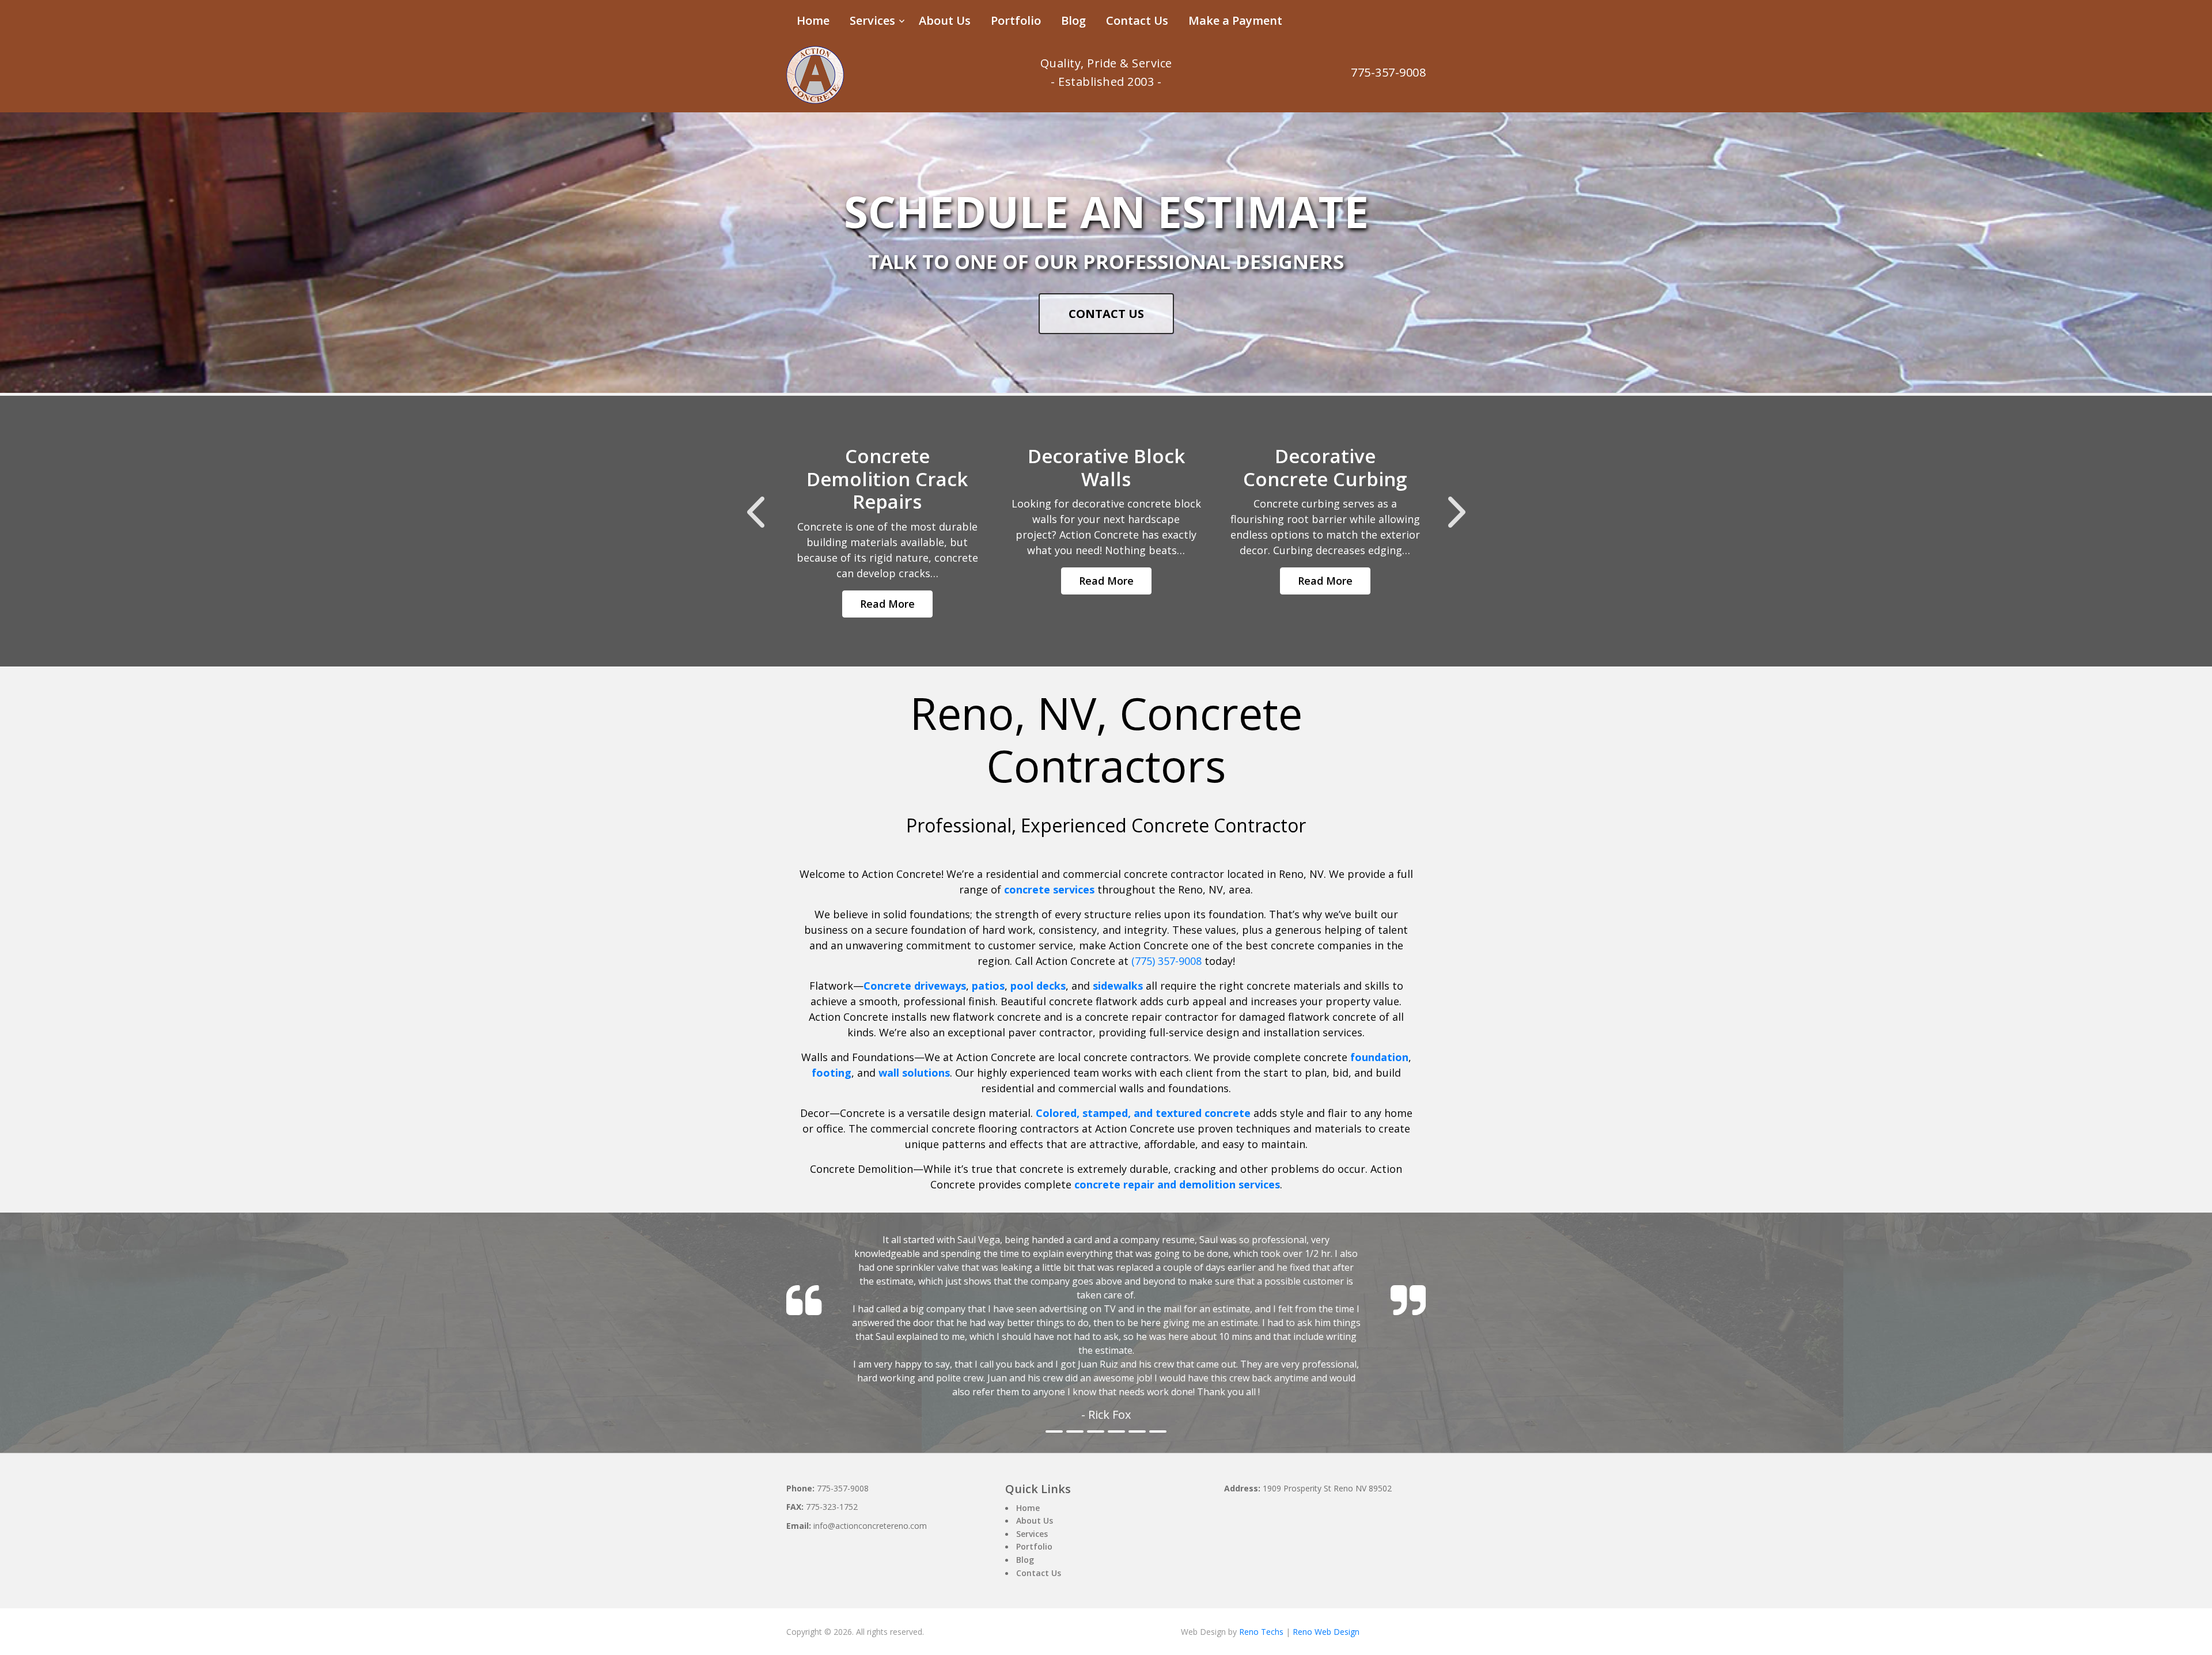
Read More (887, 604)
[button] (755, 512)
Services (872, 20)
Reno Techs (1261, 1590)
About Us (945, 20)
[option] (887, 531)
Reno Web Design (1326, 1590)
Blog (1073, 20)
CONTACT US (1106, 314)
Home (813, 20)
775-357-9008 (1388, 72)
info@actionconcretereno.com (870, 1484)
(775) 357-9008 (1166, 961)
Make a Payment (1235, 20)
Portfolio (1016, 20)
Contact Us (1137, 20)
